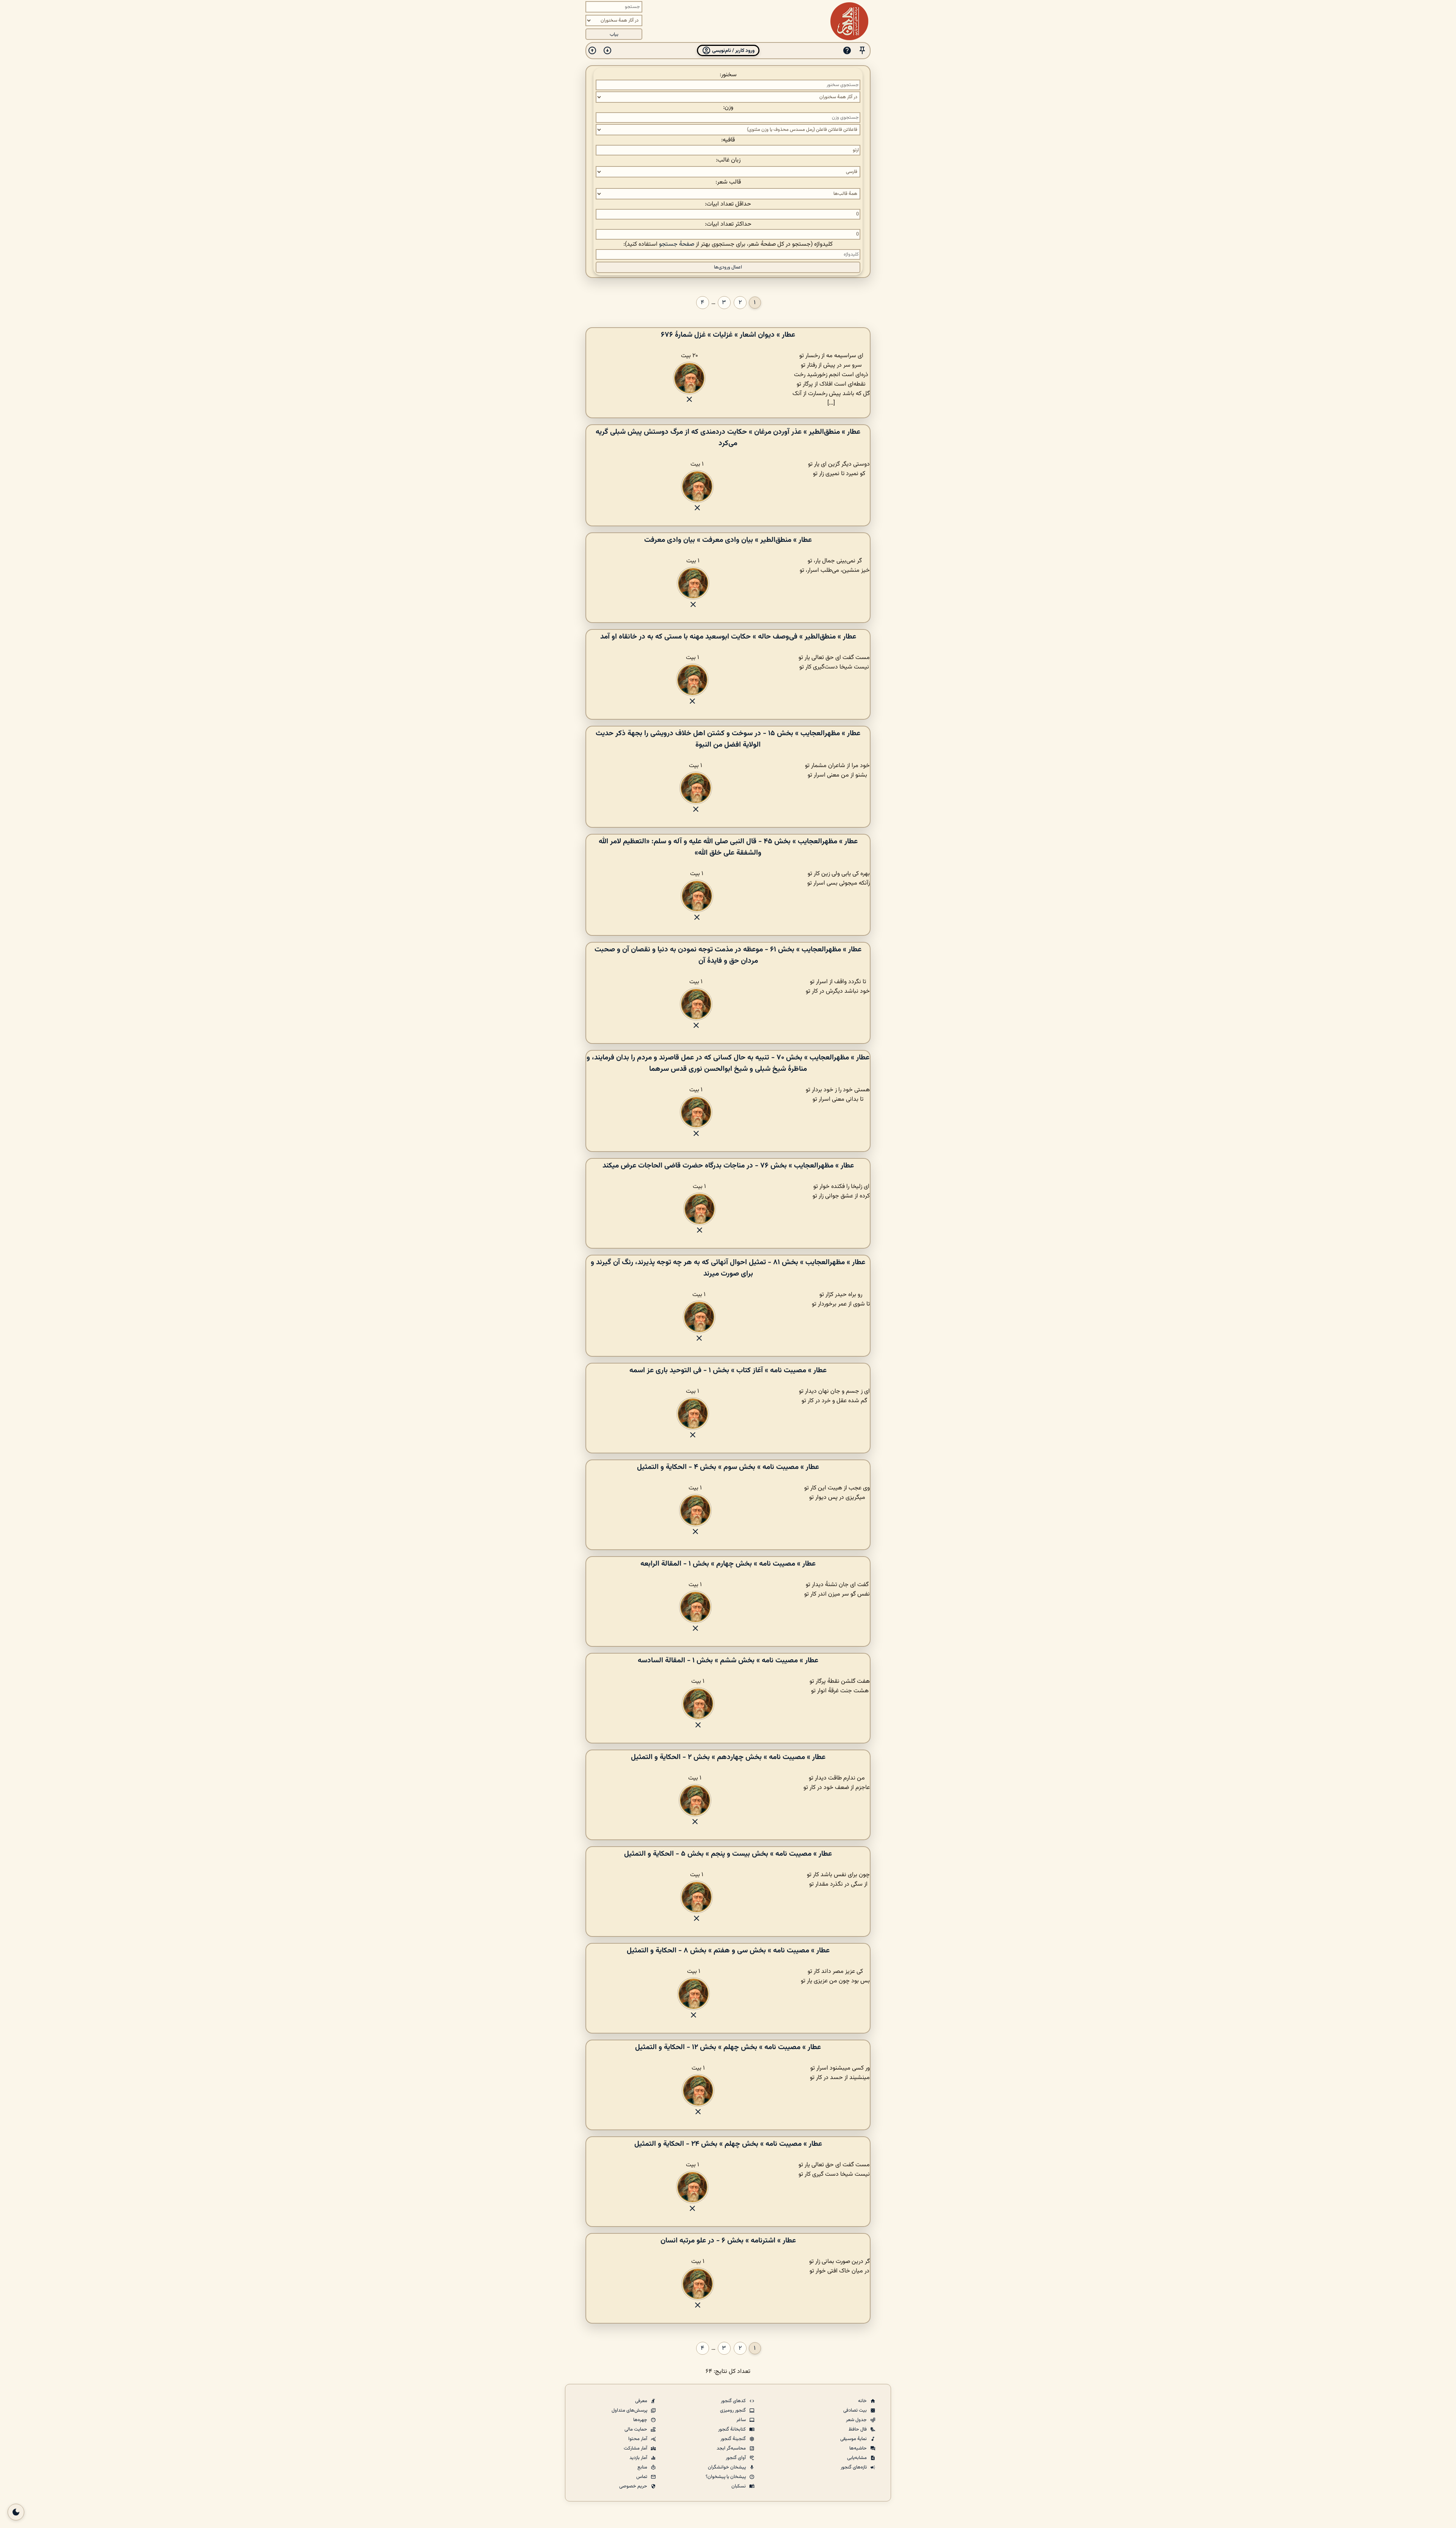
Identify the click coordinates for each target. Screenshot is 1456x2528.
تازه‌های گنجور (854, 2467)
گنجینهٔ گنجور (734, 2439)
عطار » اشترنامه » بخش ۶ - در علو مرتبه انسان (728, 2241)
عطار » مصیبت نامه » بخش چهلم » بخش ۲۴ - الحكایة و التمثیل (728, 2144)
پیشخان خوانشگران (727, 2467)
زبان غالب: (728, 160)
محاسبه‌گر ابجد (732, 2448)
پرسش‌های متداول (630, 2410)
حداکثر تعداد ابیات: (728, 224)
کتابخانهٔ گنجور (733, 2429)
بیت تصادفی (856, 2410)
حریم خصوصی (634, 2486)
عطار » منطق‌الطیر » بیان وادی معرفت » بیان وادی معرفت (728, 540)
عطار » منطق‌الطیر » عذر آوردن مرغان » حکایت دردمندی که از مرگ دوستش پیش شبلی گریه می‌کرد (728, 438)
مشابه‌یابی (857, 2458)
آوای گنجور (736, 2458)
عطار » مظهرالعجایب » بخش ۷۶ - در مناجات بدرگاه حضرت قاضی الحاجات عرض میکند (728, 1166)
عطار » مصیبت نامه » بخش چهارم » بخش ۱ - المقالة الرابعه (728, 1564)
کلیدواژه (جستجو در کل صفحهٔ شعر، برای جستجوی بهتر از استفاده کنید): (728, 244)
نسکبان (739, 2486)
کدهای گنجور (734, 2401)
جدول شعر (857, 2420)
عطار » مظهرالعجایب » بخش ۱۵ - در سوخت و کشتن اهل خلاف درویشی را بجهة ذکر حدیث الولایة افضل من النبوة (728, 739)
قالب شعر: (728, 182)
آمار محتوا (638, 2439)
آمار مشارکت (636, 2448)
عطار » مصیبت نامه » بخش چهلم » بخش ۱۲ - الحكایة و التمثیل (728, 2047)
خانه (863, 2401)
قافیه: (728, 140)
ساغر (742, 2420)
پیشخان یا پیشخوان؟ (726, 2477)
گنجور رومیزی (733, 2410)
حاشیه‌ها (859, 2448)
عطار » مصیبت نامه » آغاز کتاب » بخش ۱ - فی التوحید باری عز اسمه (728, 1370)
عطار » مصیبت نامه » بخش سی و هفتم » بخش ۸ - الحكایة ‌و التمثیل (728, 1951)
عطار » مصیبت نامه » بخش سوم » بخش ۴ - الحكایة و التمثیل (728, 1467)
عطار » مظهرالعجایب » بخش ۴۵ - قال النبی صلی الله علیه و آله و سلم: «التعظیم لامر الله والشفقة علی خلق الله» (728, 847)
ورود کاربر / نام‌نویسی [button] (733, 51)
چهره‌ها (641, 2420)
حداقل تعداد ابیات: (728, 204)
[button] (862, 51)
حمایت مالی (636, 2429)
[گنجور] (849, 21)
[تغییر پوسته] (16, 2512)
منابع (643, 2467)
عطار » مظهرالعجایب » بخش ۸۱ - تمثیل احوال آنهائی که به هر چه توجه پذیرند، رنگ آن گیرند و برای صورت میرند (728, 1268)
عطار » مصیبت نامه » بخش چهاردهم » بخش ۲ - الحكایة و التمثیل (728, 1757)
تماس (642, 2477)
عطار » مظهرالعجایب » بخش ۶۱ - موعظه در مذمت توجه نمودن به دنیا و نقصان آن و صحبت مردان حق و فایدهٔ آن (728, 955)
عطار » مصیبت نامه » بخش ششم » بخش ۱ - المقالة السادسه (728, 1660)
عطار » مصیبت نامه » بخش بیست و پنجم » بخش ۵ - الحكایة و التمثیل (728, 1854)
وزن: (728, 107)
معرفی (642, 2401)
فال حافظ (858, 2429)
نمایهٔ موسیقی (854, 2439)
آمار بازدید (639, 2458)
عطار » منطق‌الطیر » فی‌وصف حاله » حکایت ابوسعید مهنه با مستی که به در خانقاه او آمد (728, 637)
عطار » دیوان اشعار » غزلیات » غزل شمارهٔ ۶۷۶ (728, 335)
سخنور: (728, 75)
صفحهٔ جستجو (677, 244)
